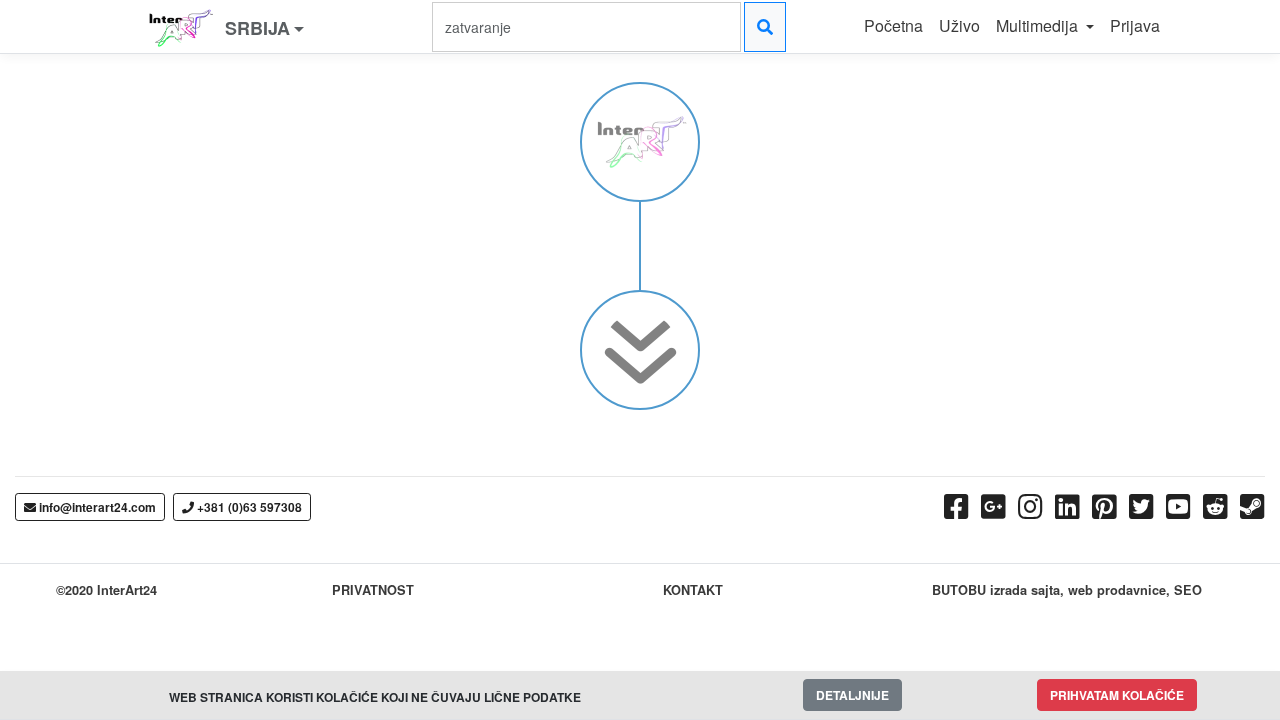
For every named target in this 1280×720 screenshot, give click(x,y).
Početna (893, 25)
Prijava (1135, 25)
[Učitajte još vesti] (640, 337)
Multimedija (1039, 25)
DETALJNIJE (852, 695)
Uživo (959, 25)
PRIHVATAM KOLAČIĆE (1117, 695)
